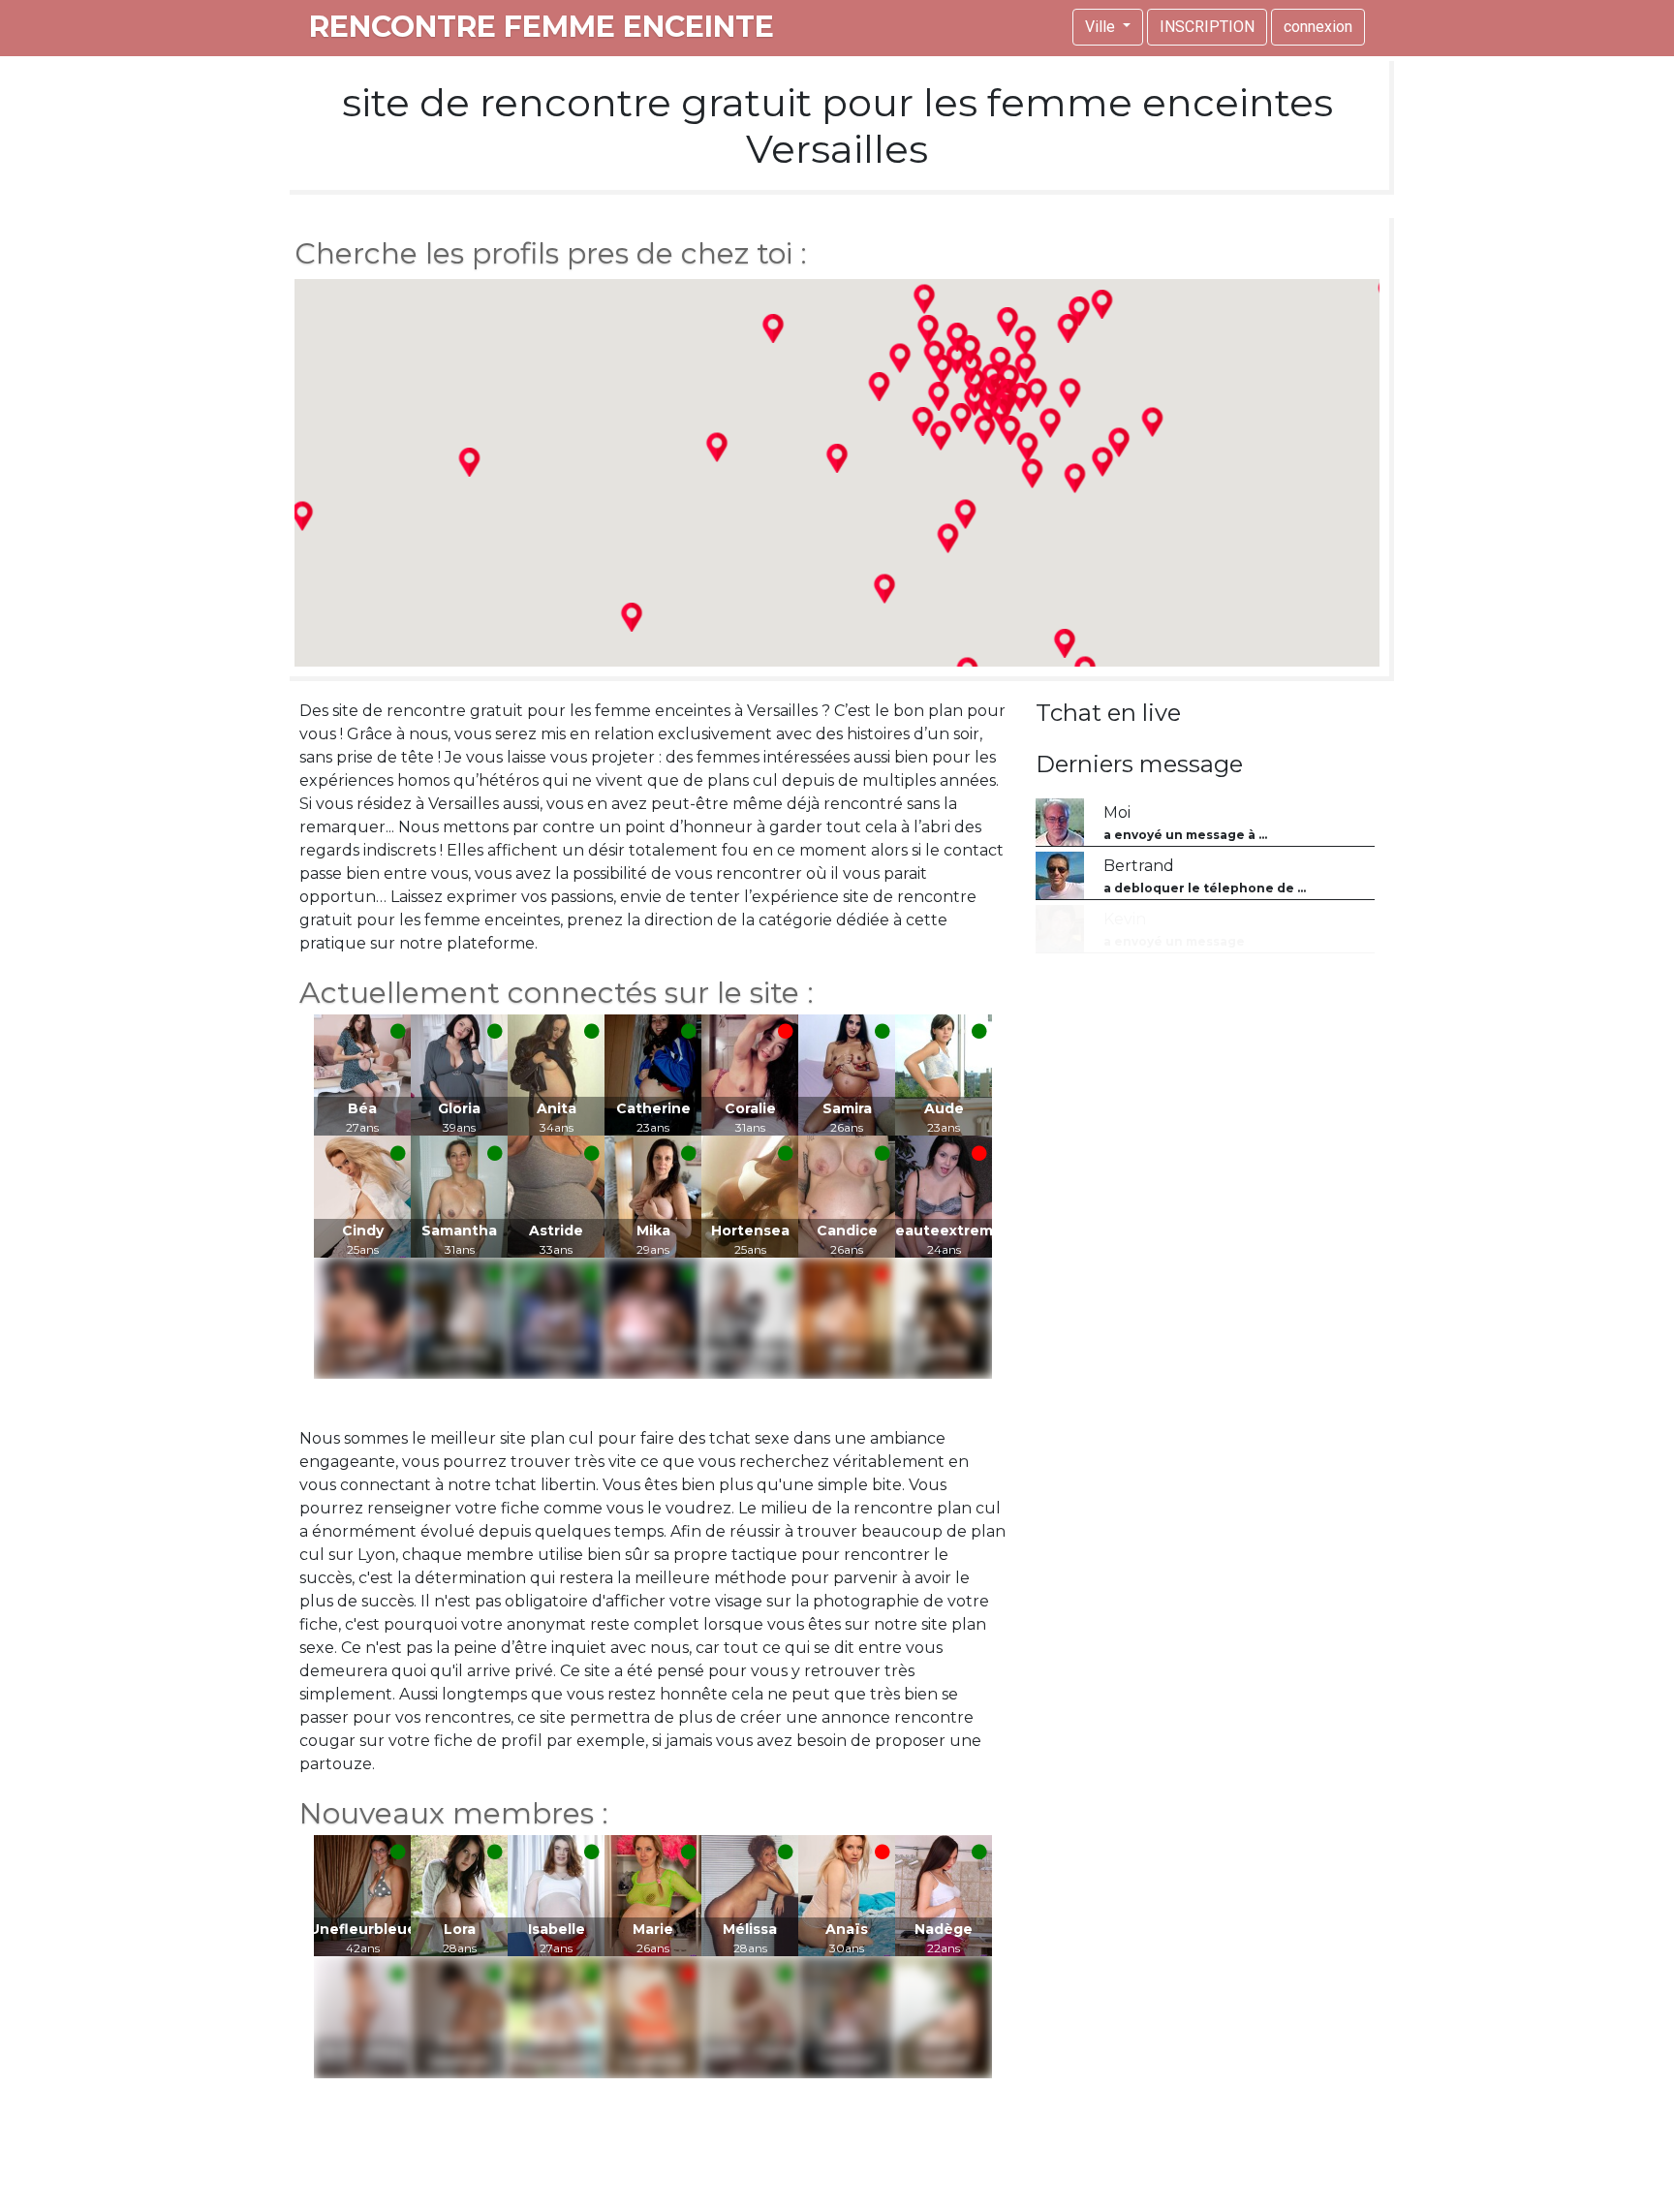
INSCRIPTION (1207, 27)
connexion (1318, 27)
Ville (1102, 27)
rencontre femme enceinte (542, 27)
